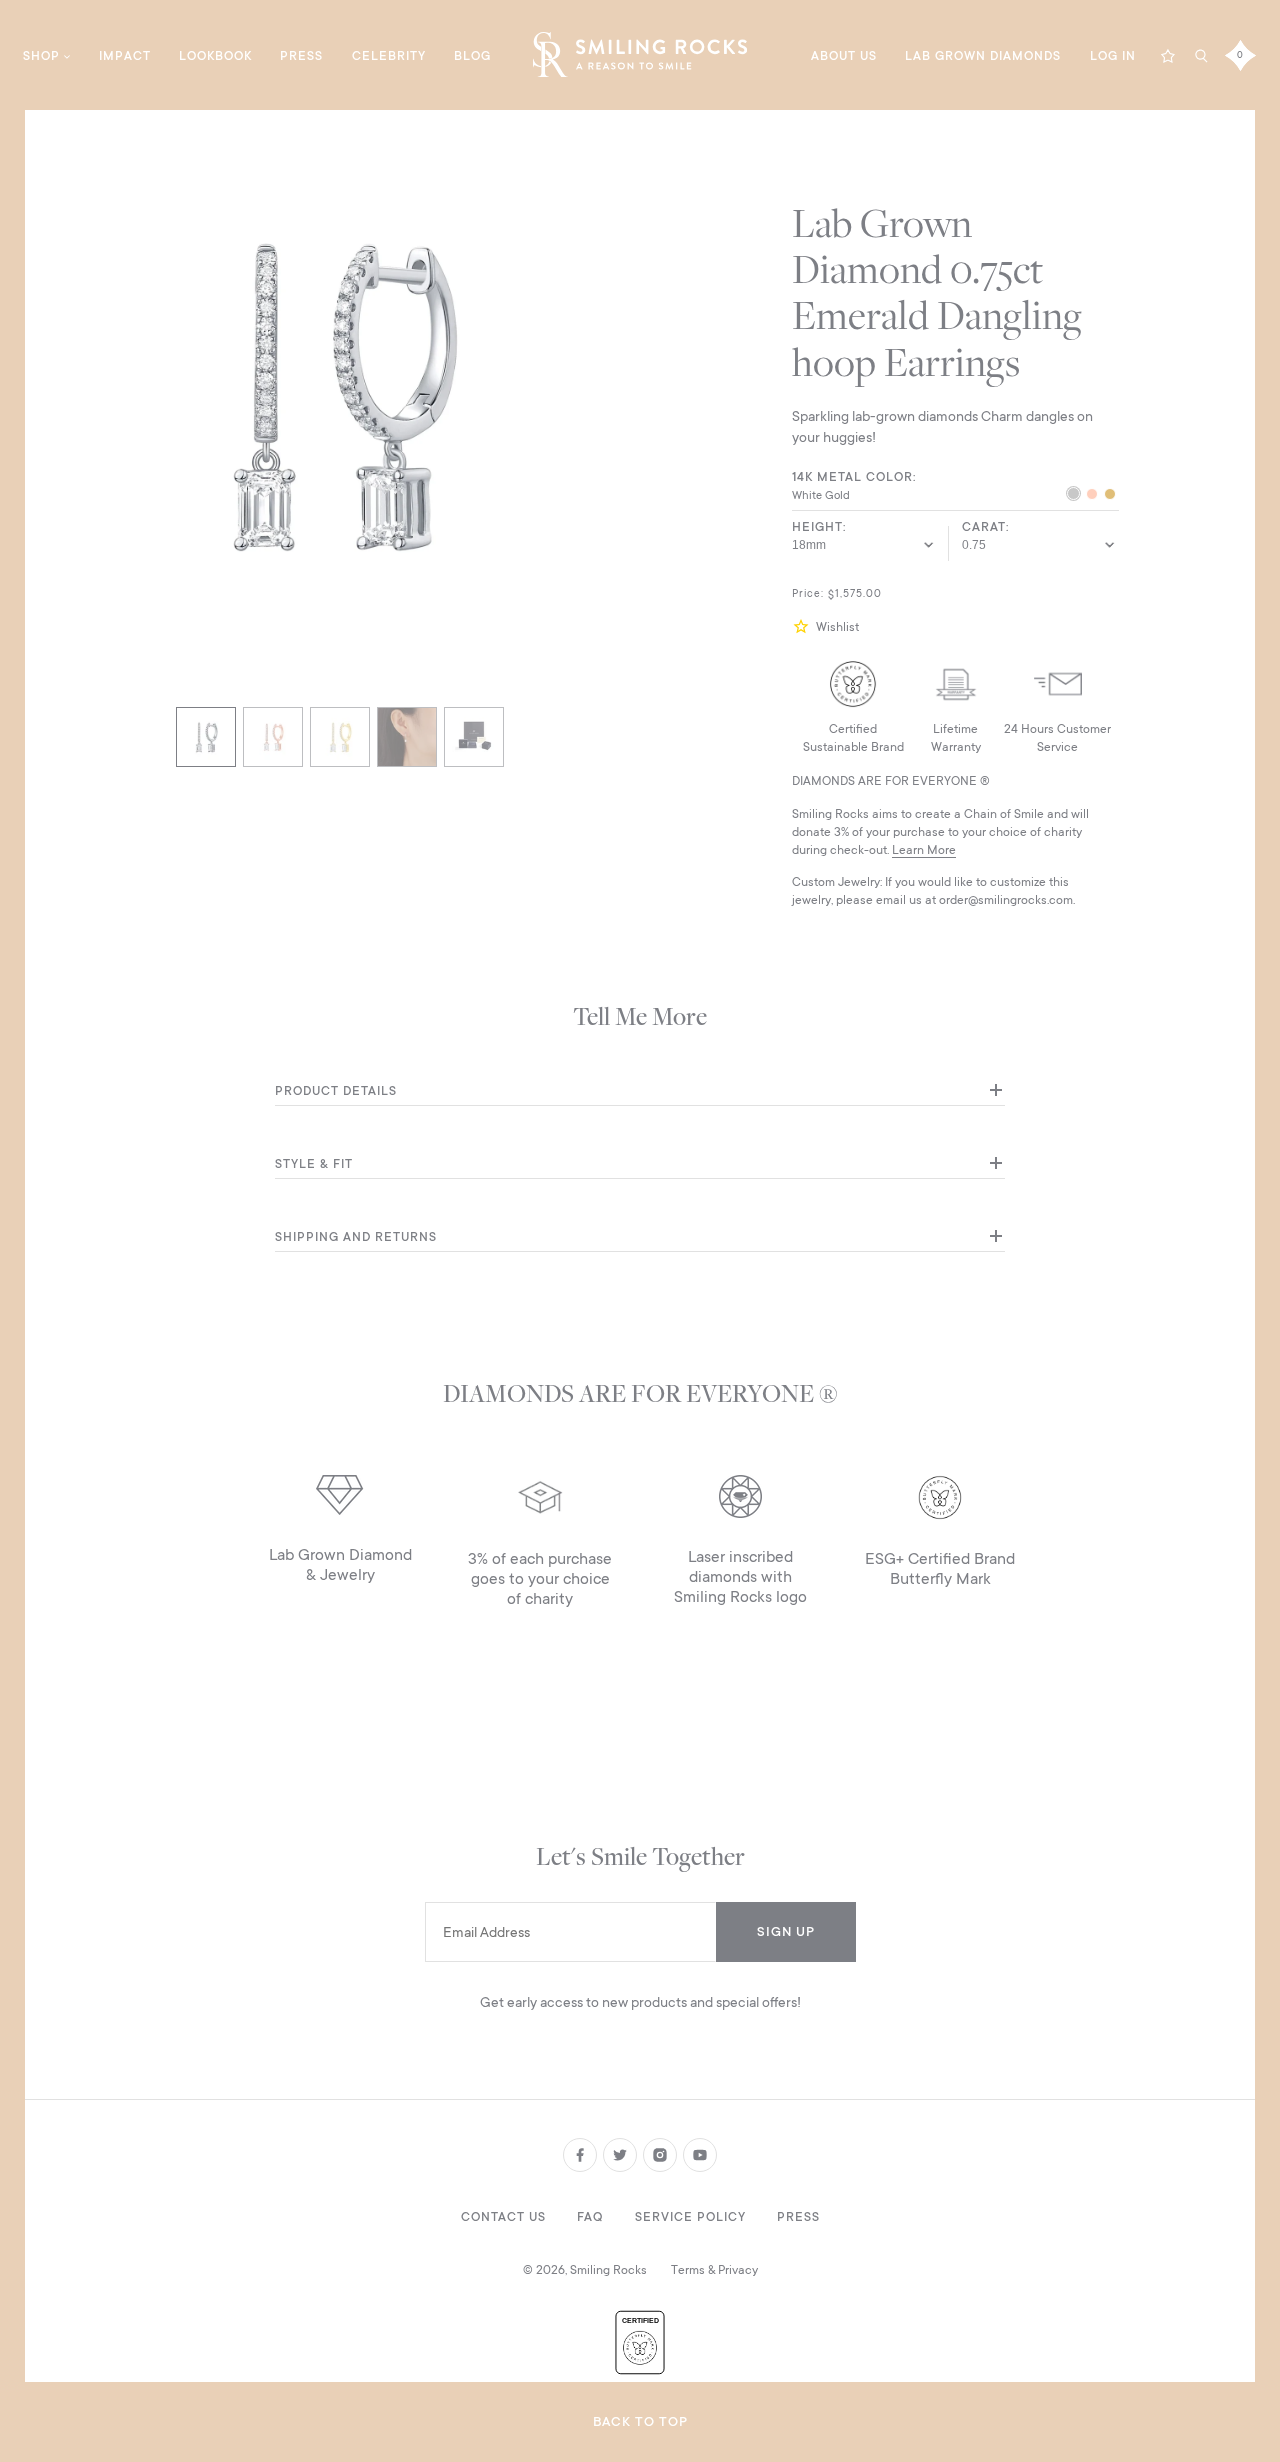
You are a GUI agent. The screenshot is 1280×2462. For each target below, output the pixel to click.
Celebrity (389, 56)
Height (817, 527)
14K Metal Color (852, 477)
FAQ (590, 2217)
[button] (804, 626)
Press (301, 56)
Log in (1113, 56)
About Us (844, 56)
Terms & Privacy (714, 2270)
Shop (41, 56)
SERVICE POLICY (690, 2217)
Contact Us (503, 2217)
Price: (808, 594)
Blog (472, 56)
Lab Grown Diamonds (983, 56)
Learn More (924, 850)
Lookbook (215, 56)
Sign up (786, 1931)
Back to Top (640, 2421)
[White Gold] (1073, 496)
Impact (125, 56)
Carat (984, 527)
